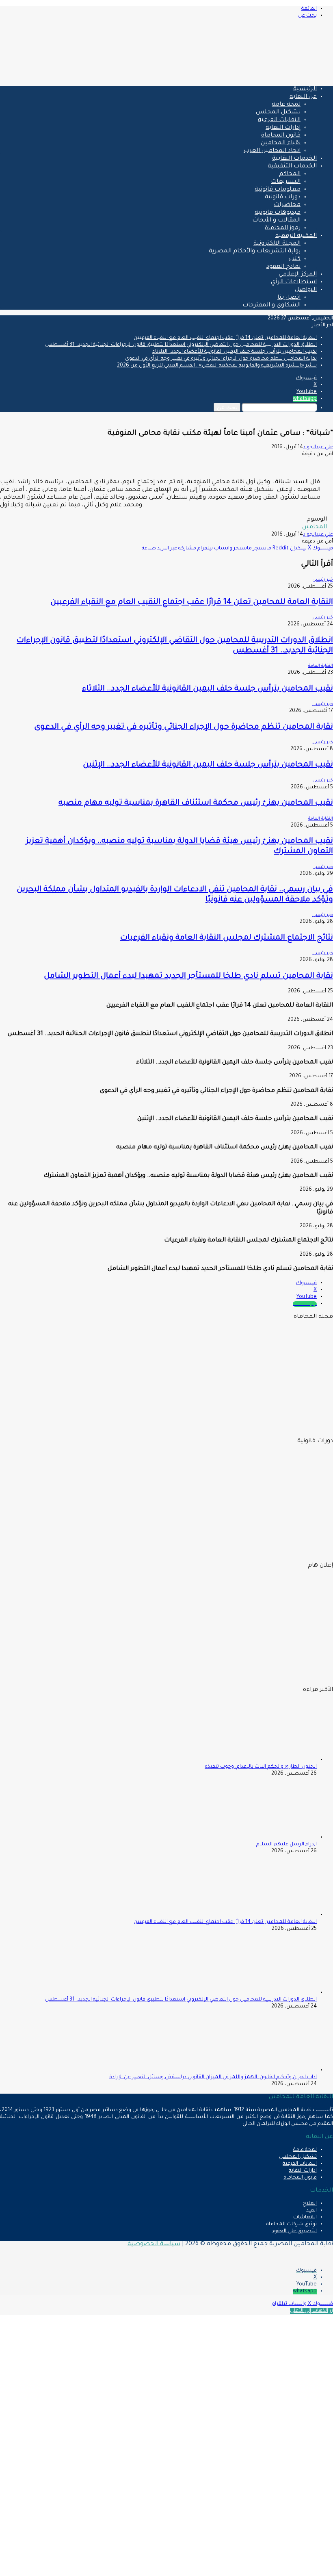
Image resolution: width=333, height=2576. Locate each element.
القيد (311, 2211)
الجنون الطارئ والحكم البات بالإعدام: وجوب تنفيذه (261, 1767)
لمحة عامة (286, 105)
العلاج (310, 2204)
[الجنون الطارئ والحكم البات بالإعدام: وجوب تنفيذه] (272, 1760)
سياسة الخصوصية (154, 2244)
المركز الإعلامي (298, 275)
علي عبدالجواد (318, 447)
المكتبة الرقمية (296, 236)
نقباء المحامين (281, 143)
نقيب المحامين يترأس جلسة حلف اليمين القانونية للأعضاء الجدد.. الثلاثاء (235, 352)
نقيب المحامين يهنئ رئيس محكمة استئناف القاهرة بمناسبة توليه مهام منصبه (196, 803)
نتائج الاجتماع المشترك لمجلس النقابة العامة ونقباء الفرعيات (227, 938)
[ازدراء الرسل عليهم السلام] (272, 1838)
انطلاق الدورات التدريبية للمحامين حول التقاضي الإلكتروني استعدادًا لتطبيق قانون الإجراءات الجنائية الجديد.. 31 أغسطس (181, 345)
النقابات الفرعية (279, 120)
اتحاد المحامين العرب (272, 151)
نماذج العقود (283, 267)
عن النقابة (303, 97)
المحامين (315, 527)
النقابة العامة (321, 666)
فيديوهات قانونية (278, 213)
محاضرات (287, 205)
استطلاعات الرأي (294, 282)
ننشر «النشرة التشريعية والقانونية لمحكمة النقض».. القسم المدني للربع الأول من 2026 (217, 366)
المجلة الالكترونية (277, 244)
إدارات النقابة (283, 128)
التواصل (306, 290)
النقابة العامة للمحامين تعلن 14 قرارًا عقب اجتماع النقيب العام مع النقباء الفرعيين (225, 338)
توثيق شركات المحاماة (291, 2224)
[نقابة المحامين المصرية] (237, 76)
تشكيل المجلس (278, 113)
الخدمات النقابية (294, 159)
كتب (295, 259)
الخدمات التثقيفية (292, 167)
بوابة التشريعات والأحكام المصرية (255, 252)
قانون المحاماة (281, 136)
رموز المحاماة (283, 228)
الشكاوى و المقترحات (271, 306)
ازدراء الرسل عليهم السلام (287, 1845)
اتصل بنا (289, 298)
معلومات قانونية (278, 190)
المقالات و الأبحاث (276, 221)
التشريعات (286, 182)
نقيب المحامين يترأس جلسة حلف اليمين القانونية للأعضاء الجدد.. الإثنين (208, 765)
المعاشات (305, 2218)
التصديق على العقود (294, 2231)
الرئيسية (305, 89)
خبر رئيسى (323, 580)
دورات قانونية (283, 197)
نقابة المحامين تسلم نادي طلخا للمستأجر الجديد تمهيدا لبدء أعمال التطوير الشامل (188, 976)
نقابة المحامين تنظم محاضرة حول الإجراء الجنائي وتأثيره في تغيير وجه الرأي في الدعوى (221, 359)
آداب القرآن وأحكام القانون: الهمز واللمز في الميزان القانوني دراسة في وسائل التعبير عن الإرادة (213, 2077)
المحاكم (290, 174)
